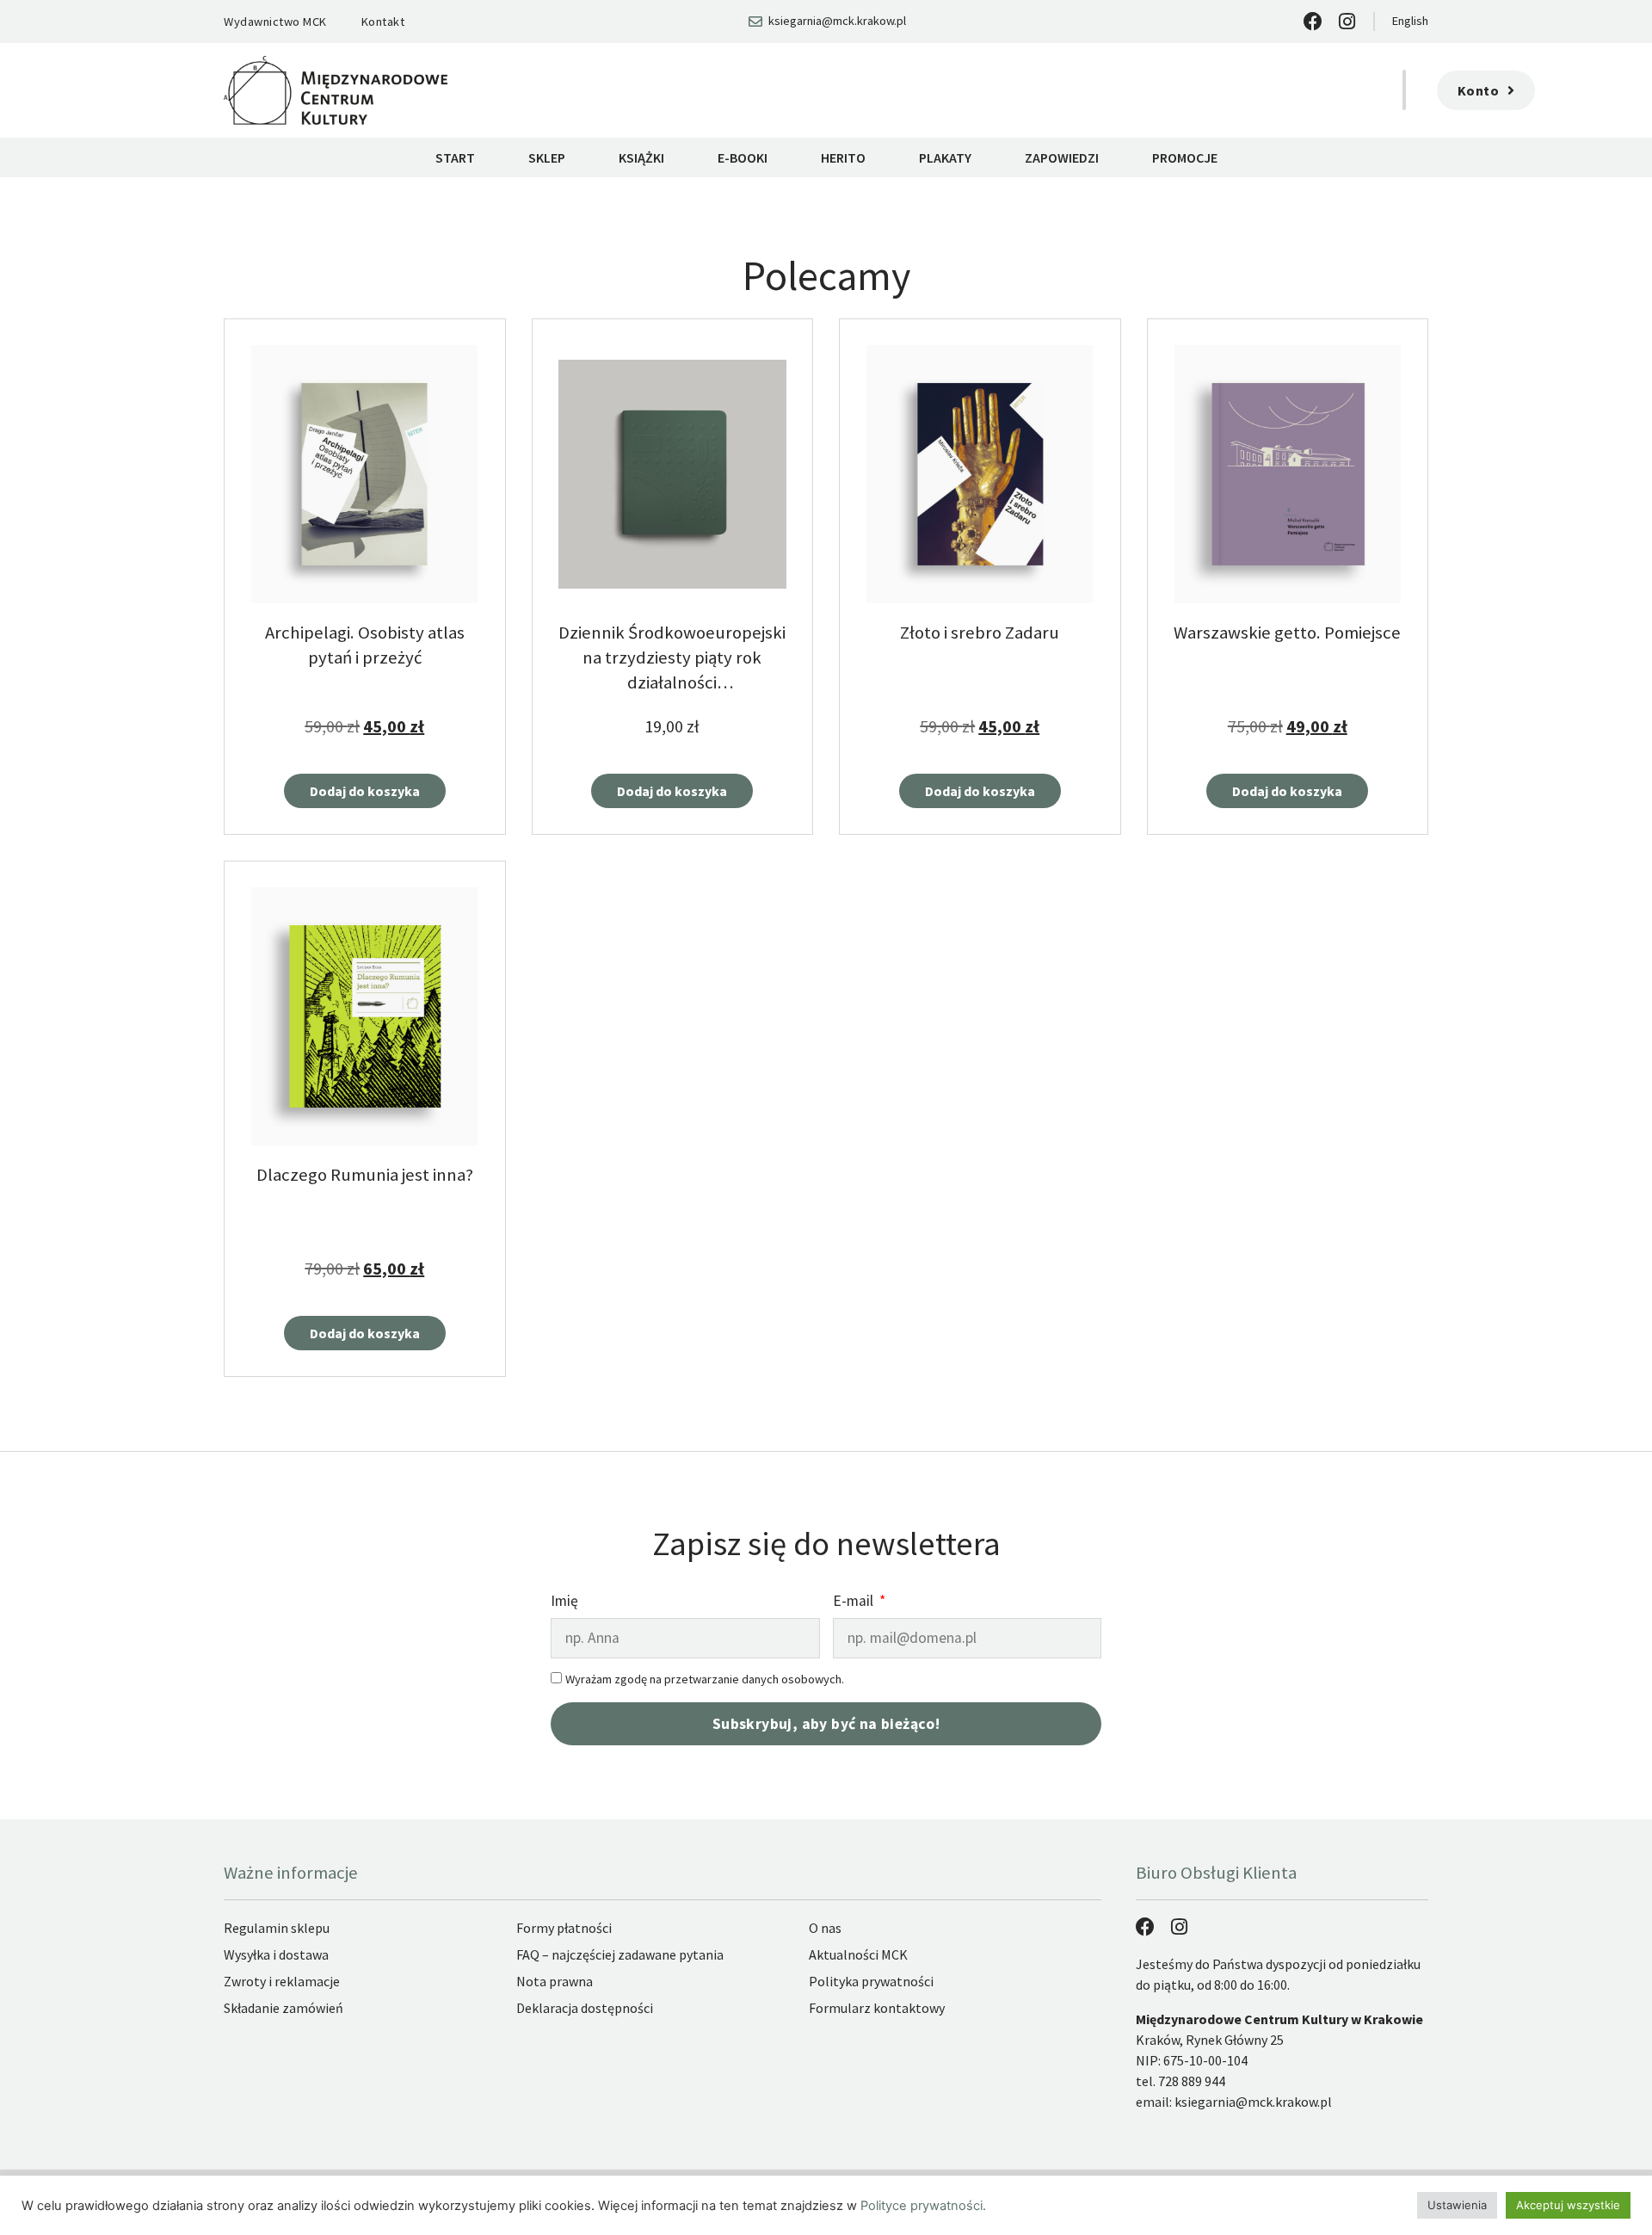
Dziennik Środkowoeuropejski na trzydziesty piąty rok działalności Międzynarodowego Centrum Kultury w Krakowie (672, 683)
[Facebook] (1313, 22)
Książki (641, 157)
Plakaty (945, 157)
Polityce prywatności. (923, 2206)
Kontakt (383, 22)
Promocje (1185, 157)
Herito (843, 157)
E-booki (743, 157)
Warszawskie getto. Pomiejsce (1287, 633)
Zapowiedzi (1062, 157)
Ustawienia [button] (1457, 2205)
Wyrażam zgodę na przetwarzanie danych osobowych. (705, 1679)
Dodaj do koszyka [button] (365, 791)
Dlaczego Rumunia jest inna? (365, 1175)
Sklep (547, 157)
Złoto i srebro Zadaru (980, 633)
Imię (564, 1602)
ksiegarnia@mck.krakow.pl (1253, 2102)
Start (455, 157)
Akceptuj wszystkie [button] (1568, 2205)
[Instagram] (1347, 22)
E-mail (855, 1602)
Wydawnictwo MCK (275, 22)
